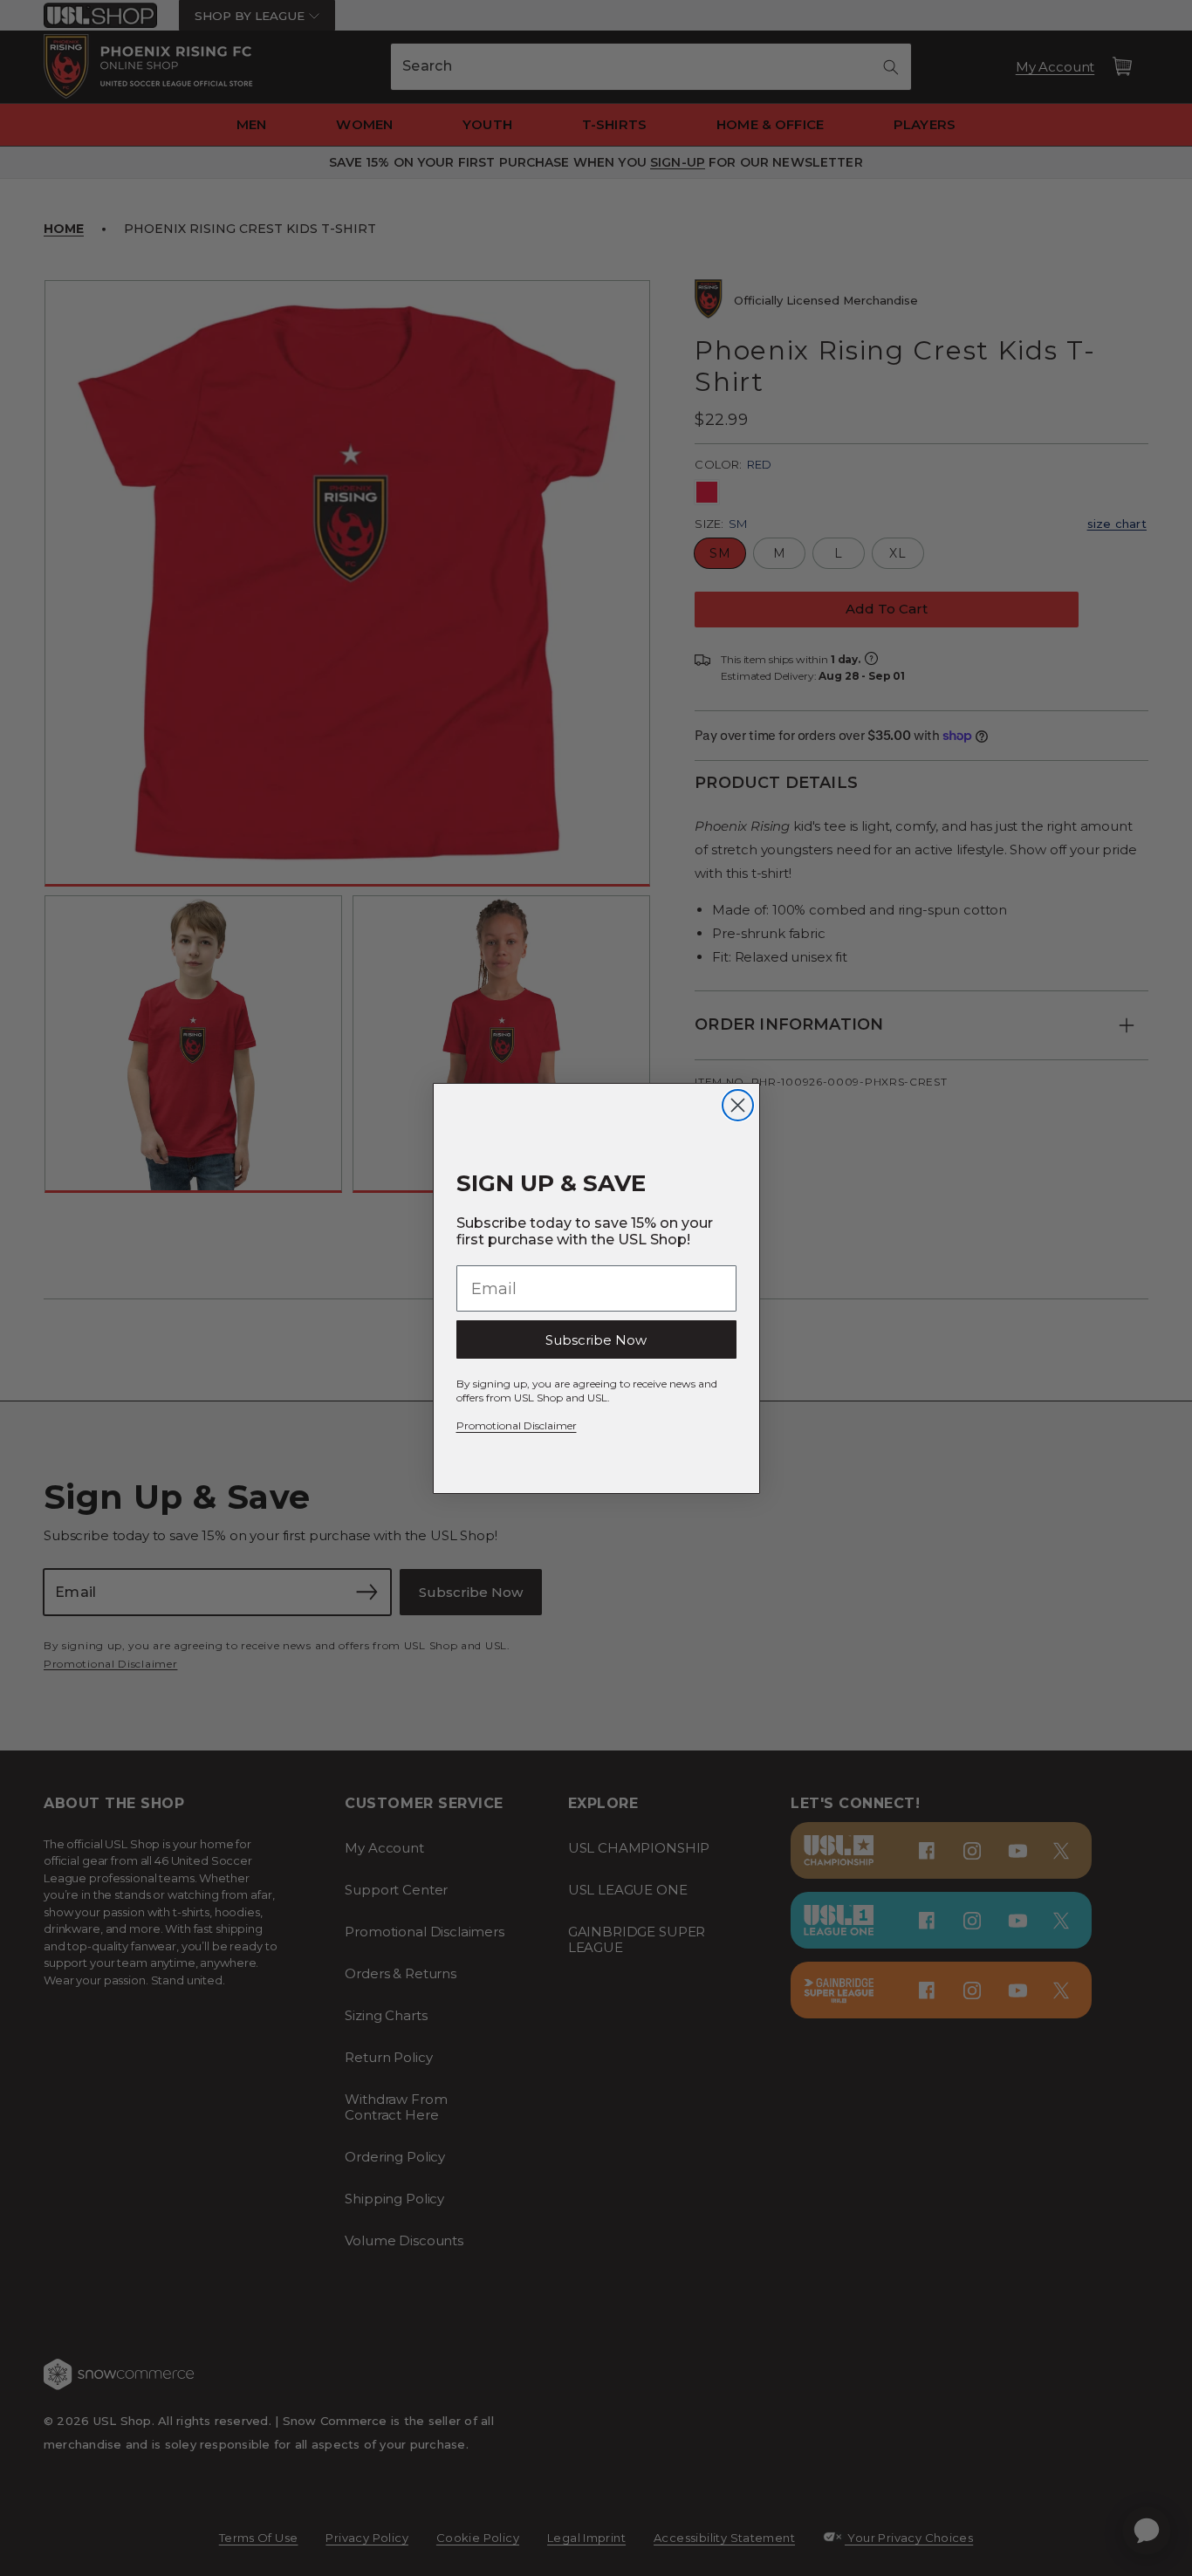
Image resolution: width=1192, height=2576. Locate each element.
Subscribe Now (596, 1340)
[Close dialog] (738, 1105)
